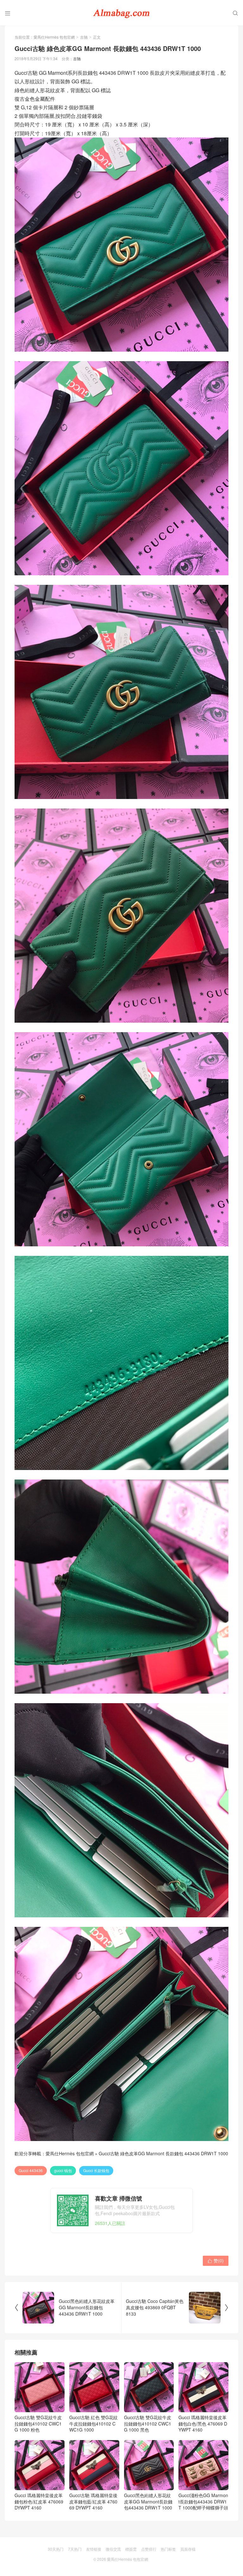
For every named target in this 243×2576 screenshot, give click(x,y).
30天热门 (56, 2549)
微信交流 (113, 2549)
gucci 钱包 (63, 2170)
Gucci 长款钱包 (96, 2170)
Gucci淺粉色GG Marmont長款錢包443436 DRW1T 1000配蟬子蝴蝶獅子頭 (203, 2501)
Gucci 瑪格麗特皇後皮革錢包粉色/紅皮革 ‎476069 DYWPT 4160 (39, 2501)
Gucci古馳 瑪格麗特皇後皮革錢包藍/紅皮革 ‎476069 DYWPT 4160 (93, 2501)
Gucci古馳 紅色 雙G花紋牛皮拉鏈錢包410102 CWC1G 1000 (93, 2423)
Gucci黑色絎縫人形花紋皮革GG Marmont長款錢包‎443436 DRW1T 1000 (148, 2501)
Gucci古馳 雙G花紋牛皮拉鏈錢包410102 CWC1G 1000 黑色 (148, 2423)
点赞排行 (149, 2549)
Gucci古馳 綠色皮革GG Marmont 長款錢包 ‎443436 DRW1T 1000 (163, 2153)
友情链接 (94, 2549)
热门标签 (168, 2549)
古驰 (84, 37)
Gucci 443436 (31, 2170)
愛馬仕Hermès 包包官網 (54, 37)
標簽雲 (131, 2549)
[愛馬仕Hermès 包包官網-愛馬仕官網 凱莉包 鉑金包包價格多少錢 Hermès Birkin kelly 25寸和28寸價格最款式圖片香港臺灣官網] (121, 13)
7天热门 (75, 2549)
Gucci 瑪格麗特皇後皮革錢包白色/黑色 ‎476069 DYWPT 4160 (203, 2423)
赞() (216, 2260)
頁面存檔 (188, 2549)
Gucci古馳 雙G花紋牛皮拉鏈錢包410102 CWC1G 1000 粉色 (38, 2423)
